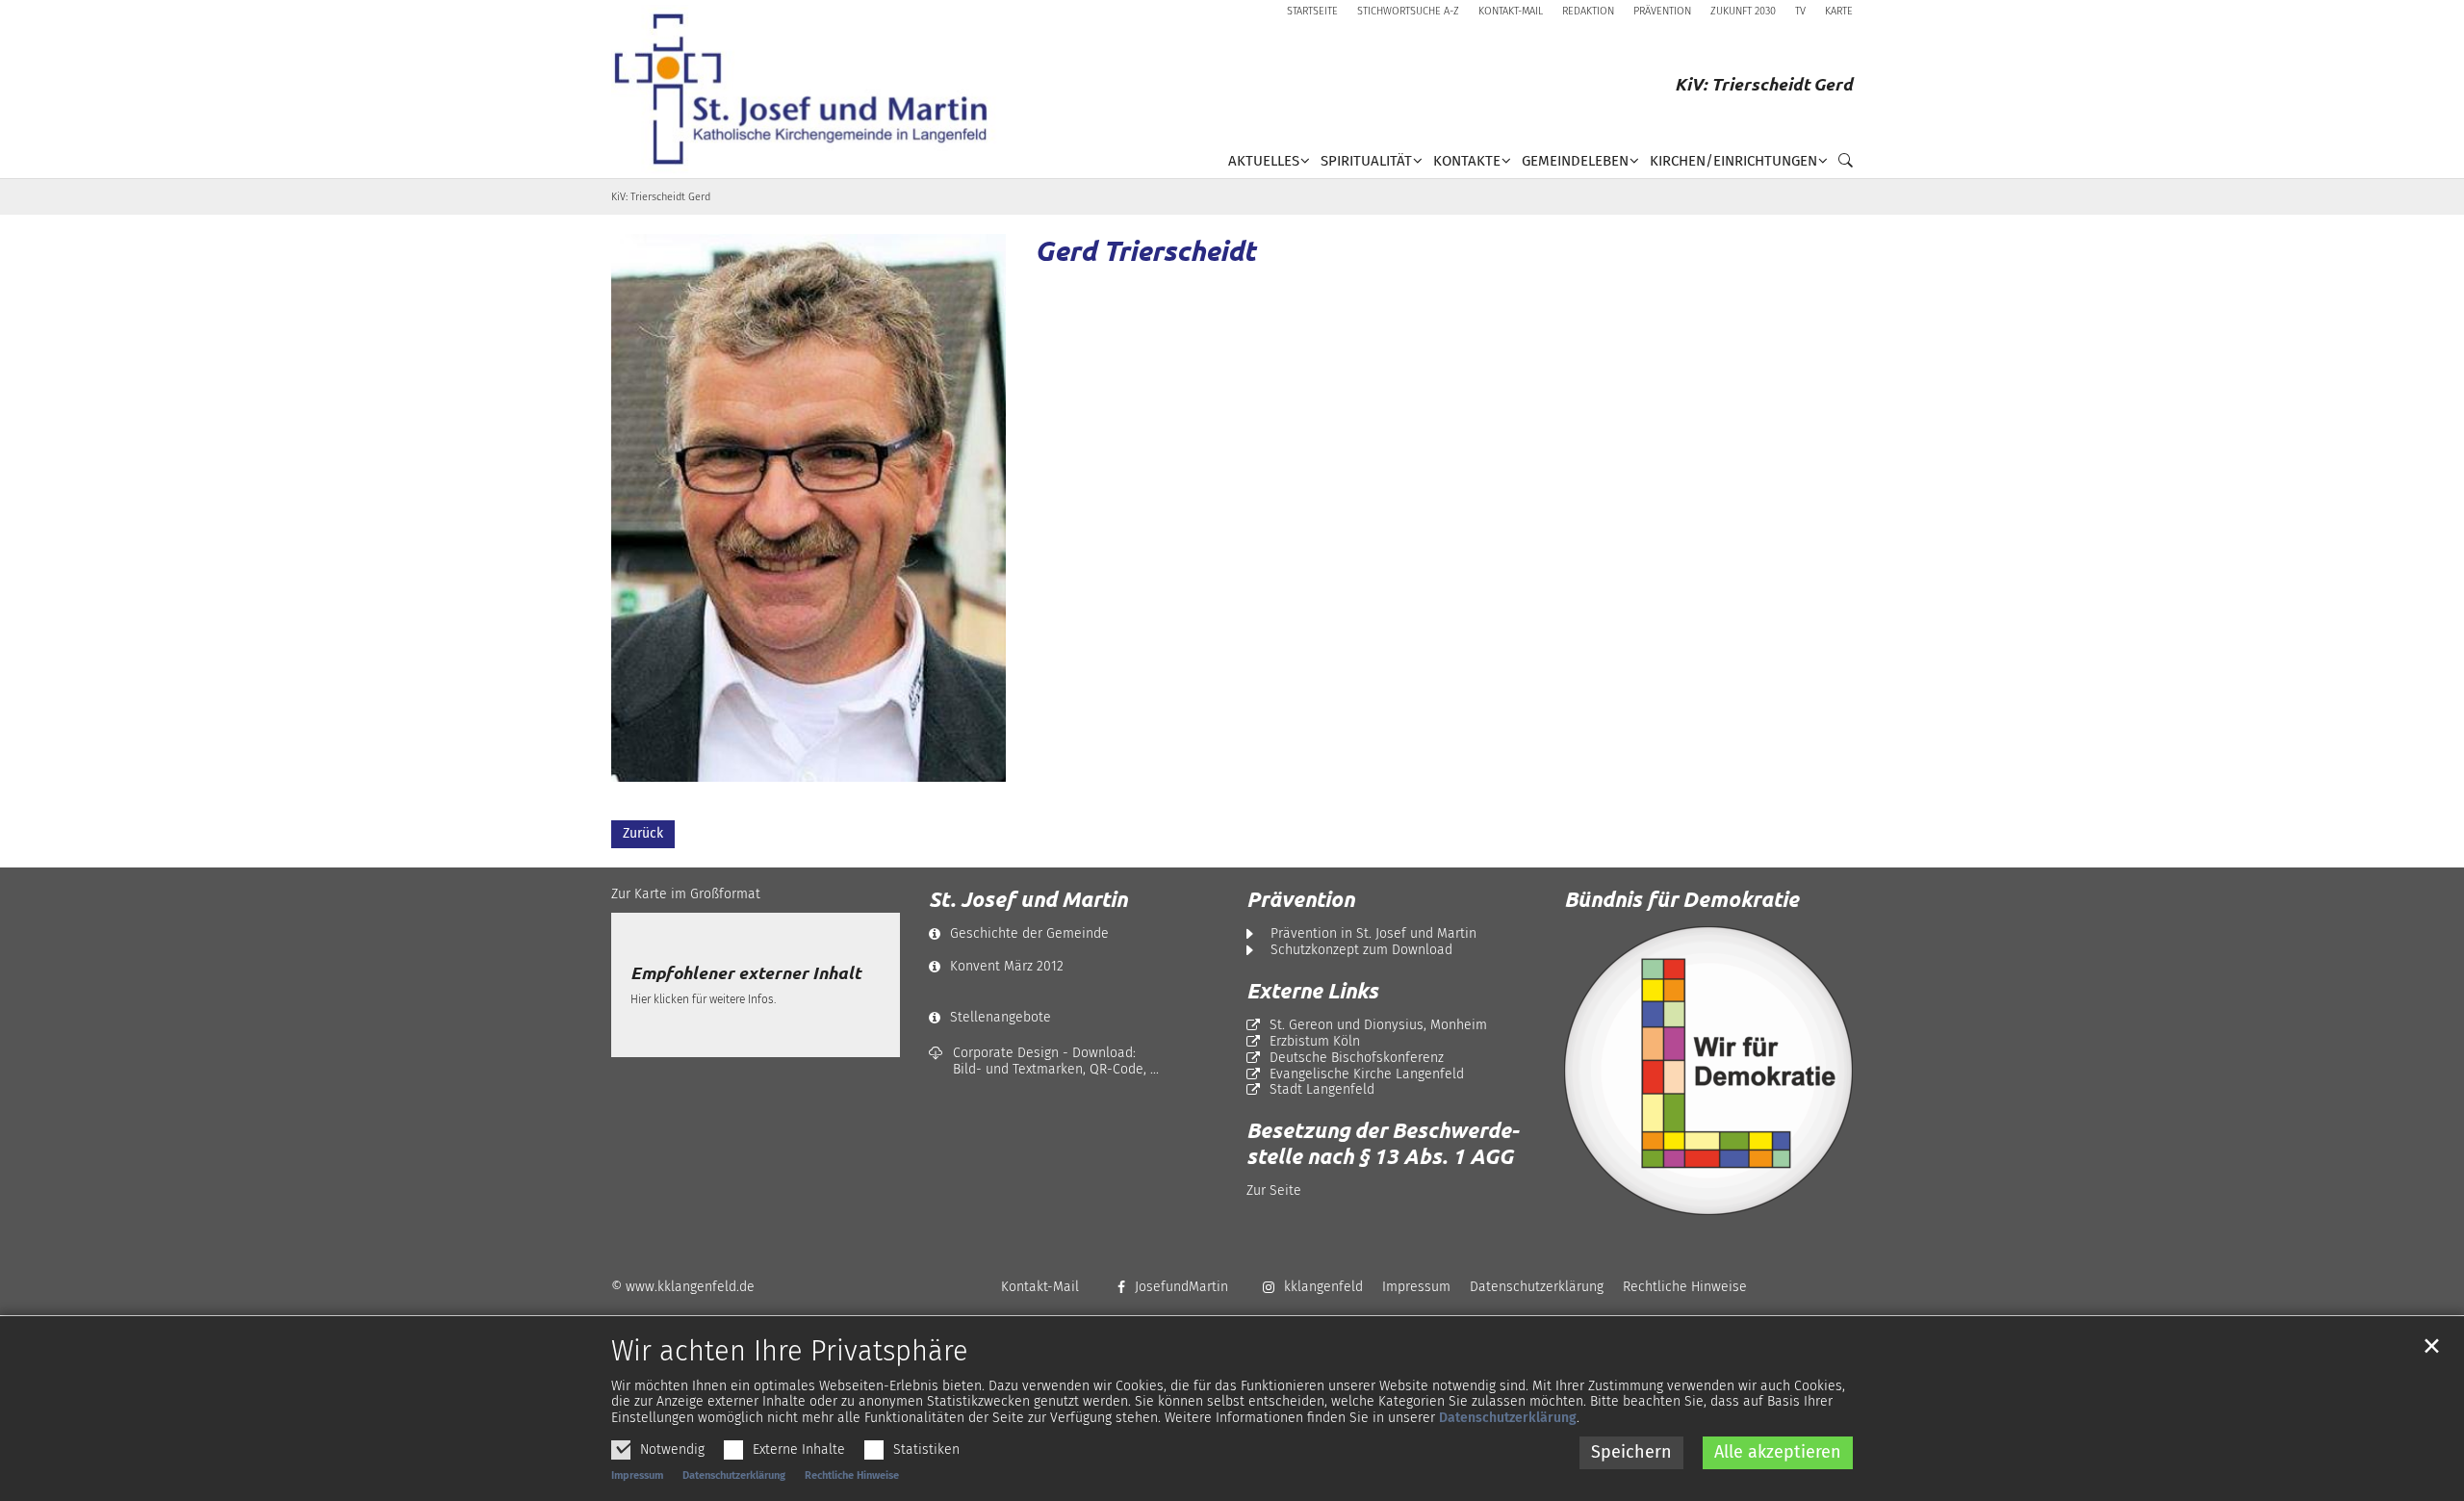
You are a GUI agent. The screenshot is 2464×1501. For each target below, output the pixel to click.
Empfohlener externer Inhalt (745, 973)
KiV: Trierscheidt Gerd (661, 197)
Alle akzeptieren (1778, 1452)
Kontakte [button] (1467, 161)
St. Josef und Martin (1028, 899)
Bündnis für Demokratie (1681, 899)
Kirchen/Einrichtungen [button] (1733, 161)
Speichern (1631, 1452)
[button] (1840, 165)
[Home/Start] (808, 89)
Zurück (643, 833)
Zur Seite (1274, 1190)
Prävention (1300, 899)
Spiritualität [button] (1366, 161)
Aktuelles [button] (1264, 161)
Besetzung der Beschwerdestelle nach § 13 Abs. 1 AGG (1383, 1143)
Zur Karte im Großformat (686, 894)
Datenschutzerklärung (1508, 1418)
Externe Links (1312, 991)
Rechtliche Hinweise (852, 1475)
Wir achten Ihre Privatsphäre (790, 1352)
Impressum (637, 1475)
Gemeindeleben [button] (1575, 161)
